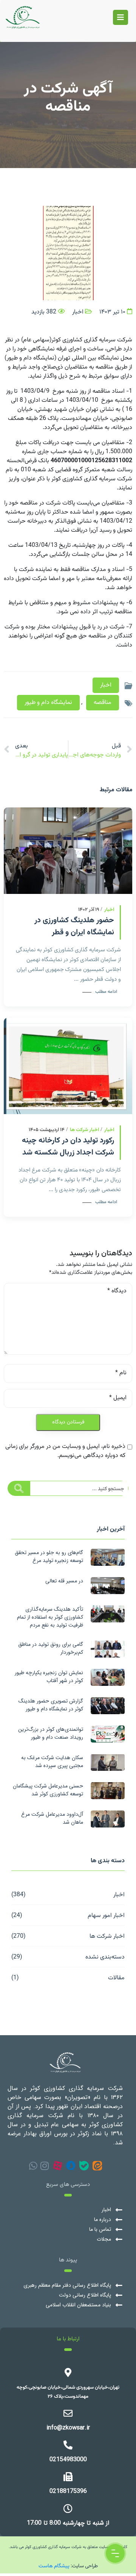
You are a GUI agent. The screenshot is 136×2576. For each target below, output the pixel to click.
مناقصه (103, 703)
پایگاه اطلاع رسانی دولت (85, 2295)
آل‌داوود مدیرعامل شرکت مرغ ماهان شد (52, 1818)
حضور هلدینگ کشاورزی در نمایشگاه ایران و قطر (74, 926)
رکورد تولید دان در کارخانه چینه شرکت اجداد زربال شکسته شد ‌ (67, 1147)
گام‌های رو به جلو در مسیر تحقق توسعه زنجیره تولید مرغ (49, 1557)
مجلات (104, 2239)
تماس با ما (100, 2229)
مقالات (116, 1977)
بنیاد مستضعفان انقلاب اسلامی (78, 2305)
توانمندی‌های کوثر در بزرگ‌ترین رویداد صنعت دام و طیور (51, 1733)
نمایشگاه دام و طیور (48, 703)
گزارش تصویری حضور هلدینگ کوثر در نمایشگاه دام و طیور (51, 1705)
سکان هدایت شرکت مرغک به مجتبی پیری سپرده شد (52, 1762)
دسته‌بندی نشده (105, 1956)
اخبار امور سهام (106, 1915)
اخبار (119, 1894)
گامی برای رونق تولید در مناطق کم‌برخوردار (51, 1648)
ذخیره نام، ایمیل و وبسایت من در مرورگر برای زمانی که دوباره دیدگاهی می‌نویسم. (65, 1451)
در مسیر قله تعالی (64, 1581)
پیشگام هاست (54, 2565)
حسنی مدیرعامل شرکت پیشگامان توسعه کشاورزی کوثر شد (48, 1790)
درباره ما (103, 2220)
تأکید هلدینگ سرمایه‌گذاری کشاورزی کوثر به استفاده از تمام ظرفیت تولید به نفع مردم (50, 1617)
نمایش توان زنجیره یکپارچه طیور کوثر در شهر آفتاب (49, 1677)
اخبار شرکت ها (107, 1936)
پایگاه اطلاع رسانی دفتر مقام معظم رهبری (67, 2285)
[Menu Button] (115, 2553)
